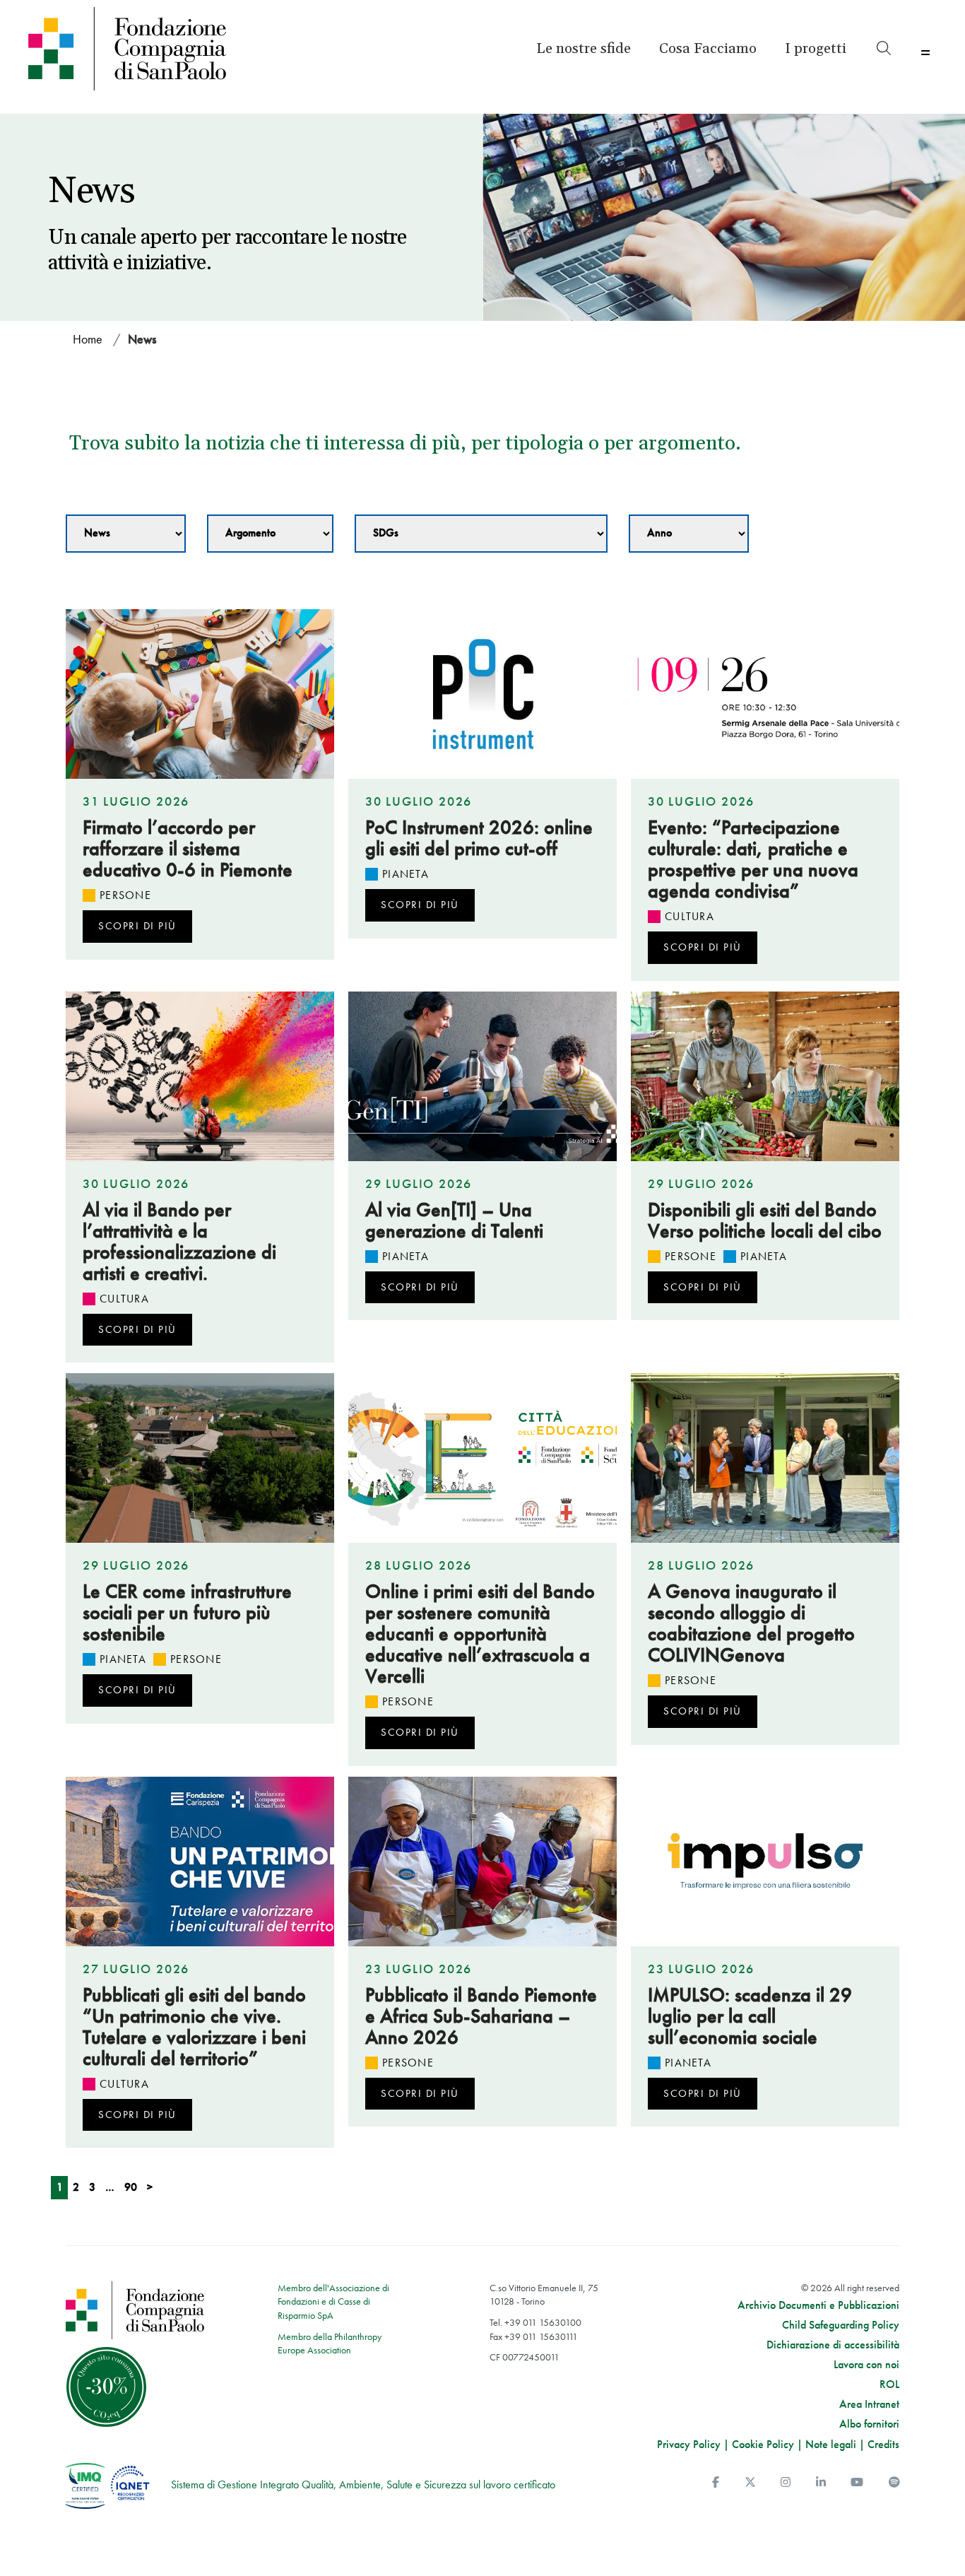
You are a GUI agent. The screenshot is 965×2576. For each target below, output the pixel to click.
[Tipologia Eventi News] (126, 534)
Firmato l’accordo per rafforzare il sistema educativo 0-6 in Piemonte (188, 848)
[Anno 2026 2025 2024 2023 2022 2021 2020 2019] (689, 534)
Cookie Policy (763, 2444)
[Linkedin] (821, 2482)
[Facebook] (716, 2482)
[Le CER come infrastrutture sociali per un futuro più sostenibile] (200, 1458)
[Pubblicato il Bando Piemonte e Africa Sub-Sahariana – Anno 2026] (482, 1862)
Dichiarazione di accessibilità (833, 2345)
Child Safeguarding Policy (841, 2325)
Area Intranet (869, 2404)
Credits (883, 2444)
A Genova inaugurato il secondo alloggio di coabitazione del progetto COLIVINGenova (751, 1623)
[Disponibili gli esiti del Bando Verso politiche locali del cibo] (765, 1076)
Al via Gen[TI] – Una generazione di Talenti (454, 1220)
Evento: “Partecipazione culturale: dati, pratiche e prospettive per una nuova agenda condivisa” (753, 859)
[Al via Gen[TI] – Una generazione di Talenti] (482, 1076)
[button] (816, 49)
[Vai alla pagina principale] (137, 49)
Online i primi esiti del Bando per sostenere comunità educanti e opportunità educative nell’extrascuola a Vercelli (480, 1634)
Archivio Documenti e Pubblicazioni (818, 2305)
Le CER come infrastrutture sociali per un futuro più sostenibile (187, 1612)
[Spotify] (894, 2482)
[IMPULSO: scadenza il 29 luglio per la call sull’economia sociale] (765, 1862)
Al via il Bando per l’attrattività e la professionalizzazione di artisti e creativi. (179, 1241)
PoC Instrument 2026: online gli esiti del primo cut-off (479, 838)
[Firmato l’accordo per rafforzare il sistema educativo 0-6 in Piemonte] (200, 694)
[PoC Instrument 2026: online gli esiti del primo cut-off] (482, 694)
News (142, 339)
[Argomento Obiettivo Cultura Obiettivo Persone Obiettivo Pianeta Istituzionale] (270, 534)
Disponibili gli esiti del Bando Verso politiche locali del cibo (765, 1220)
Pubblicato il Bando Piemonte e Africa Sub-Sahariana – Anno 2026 (481, 2016)
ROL (889, 2384)
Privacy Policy (689, 2444)
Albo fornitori (869, 2424)
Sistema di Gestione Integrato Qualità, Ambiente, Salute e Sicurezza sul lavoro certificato (363, 2484)
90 (131, 2187)
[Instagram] (786, 2482)
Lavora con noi (866, 2365)
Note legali (831, 2444)
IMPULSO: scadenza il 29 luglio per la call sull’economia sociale (750, 2016)
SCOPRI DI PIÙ (137, 926)
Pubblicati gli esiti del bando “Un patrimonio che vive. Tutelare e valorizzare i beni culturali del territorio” (194, 2027)
